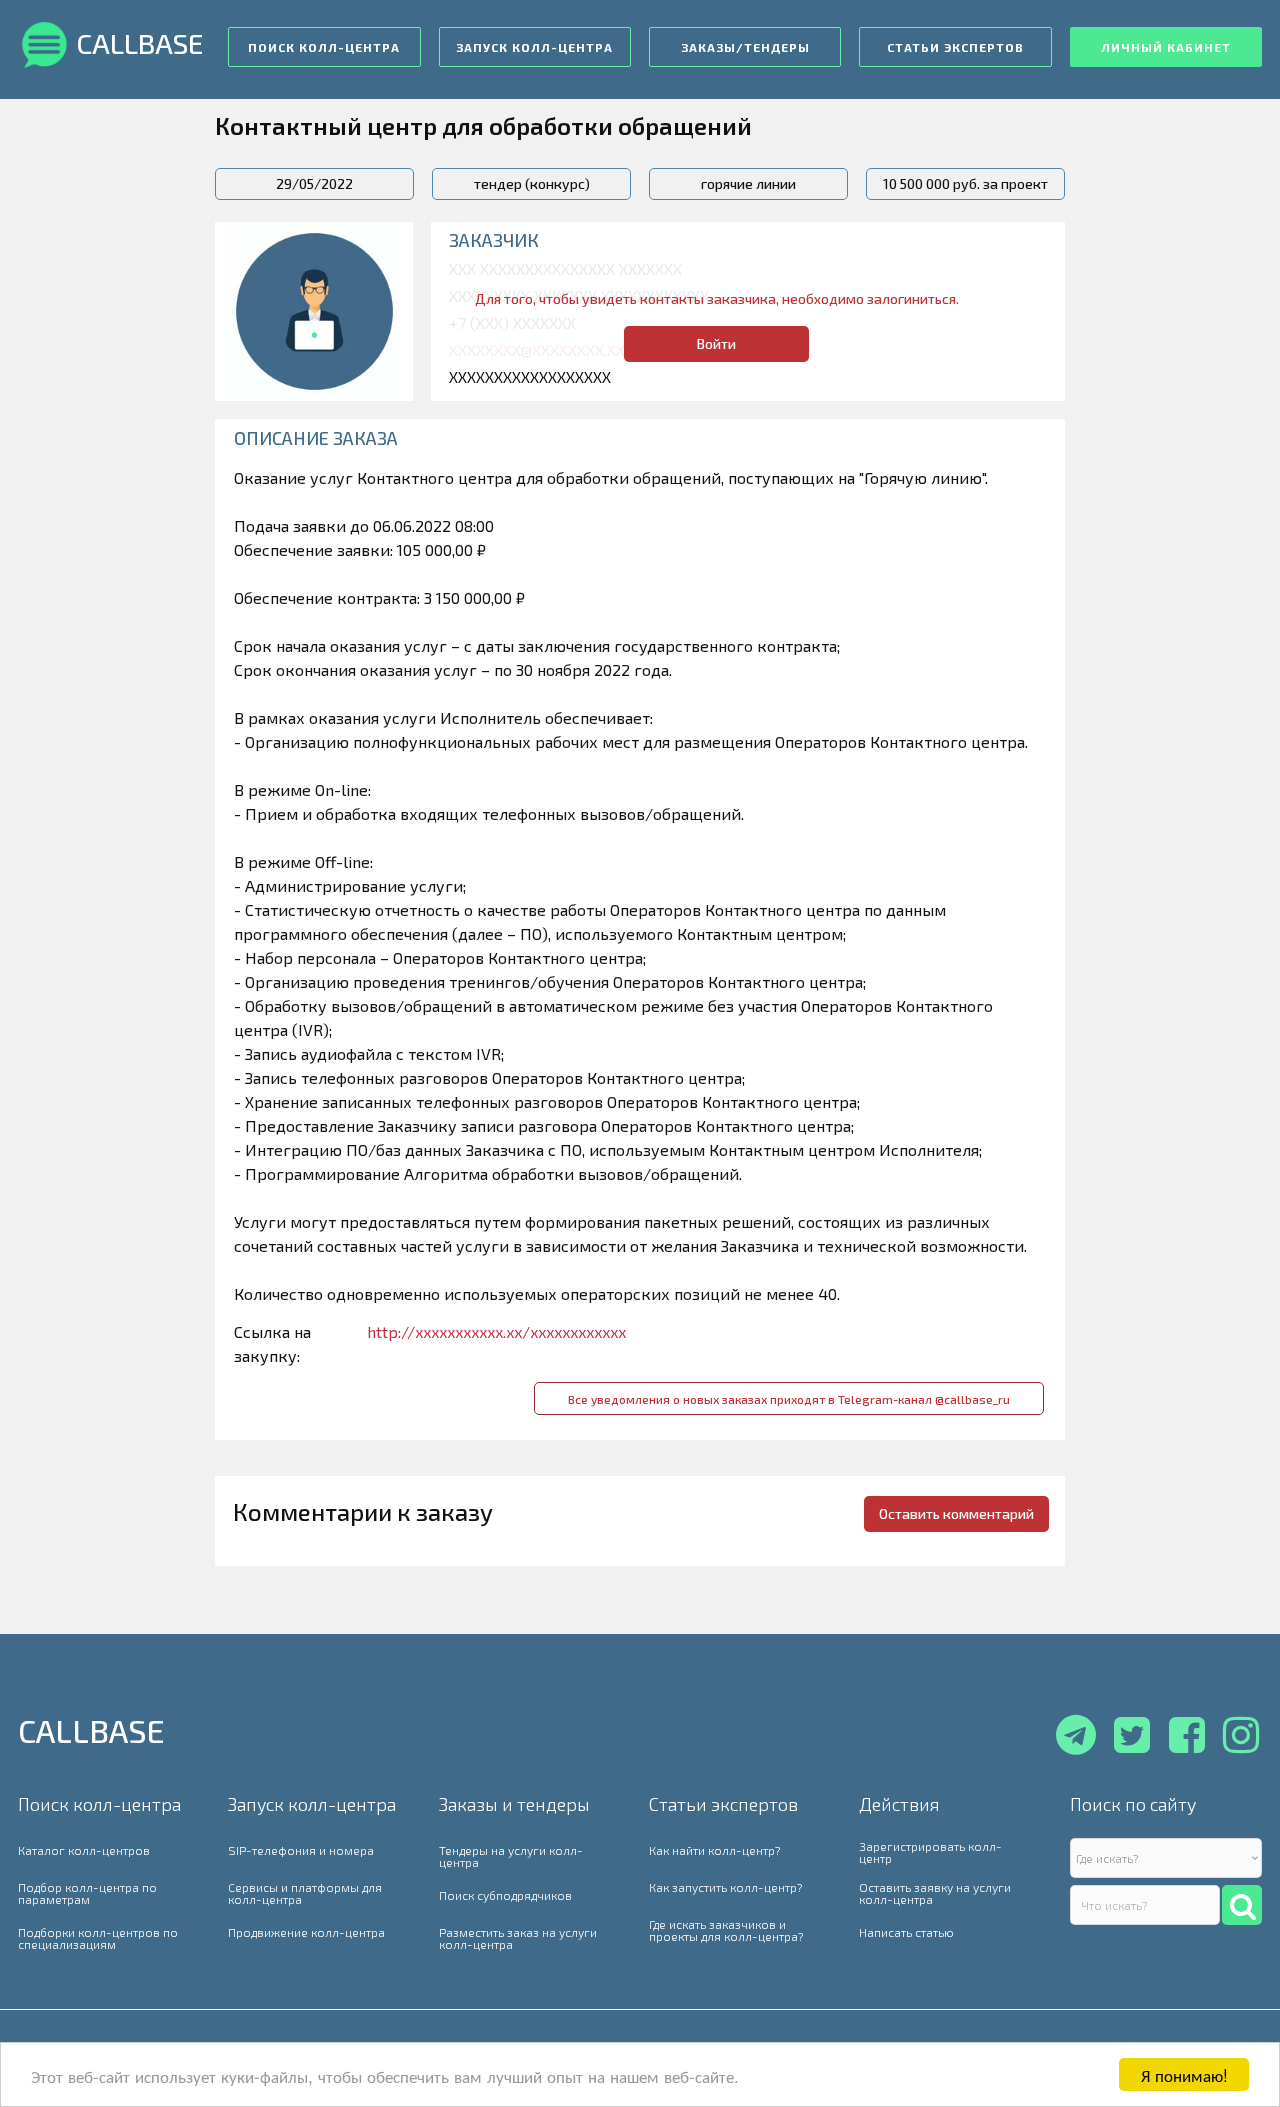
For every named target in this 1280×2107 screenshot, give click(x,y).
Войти (716, 343)
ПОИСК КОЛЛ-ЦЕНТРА (324, 47)
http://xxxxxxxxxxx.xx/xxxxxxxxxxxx (496, 1331)
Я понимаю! (1184, 2074)
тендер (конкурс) (532, 183)
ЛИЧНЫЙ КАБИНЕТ (1166, 47)
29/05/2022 (314, 183)
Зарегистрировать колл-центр (930, 1852)
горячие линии (748, 183)
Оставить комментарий (956, 1513)
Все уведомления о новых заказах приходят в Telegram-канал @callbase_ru (789, 1399)
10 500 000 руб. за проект (965, 183)
